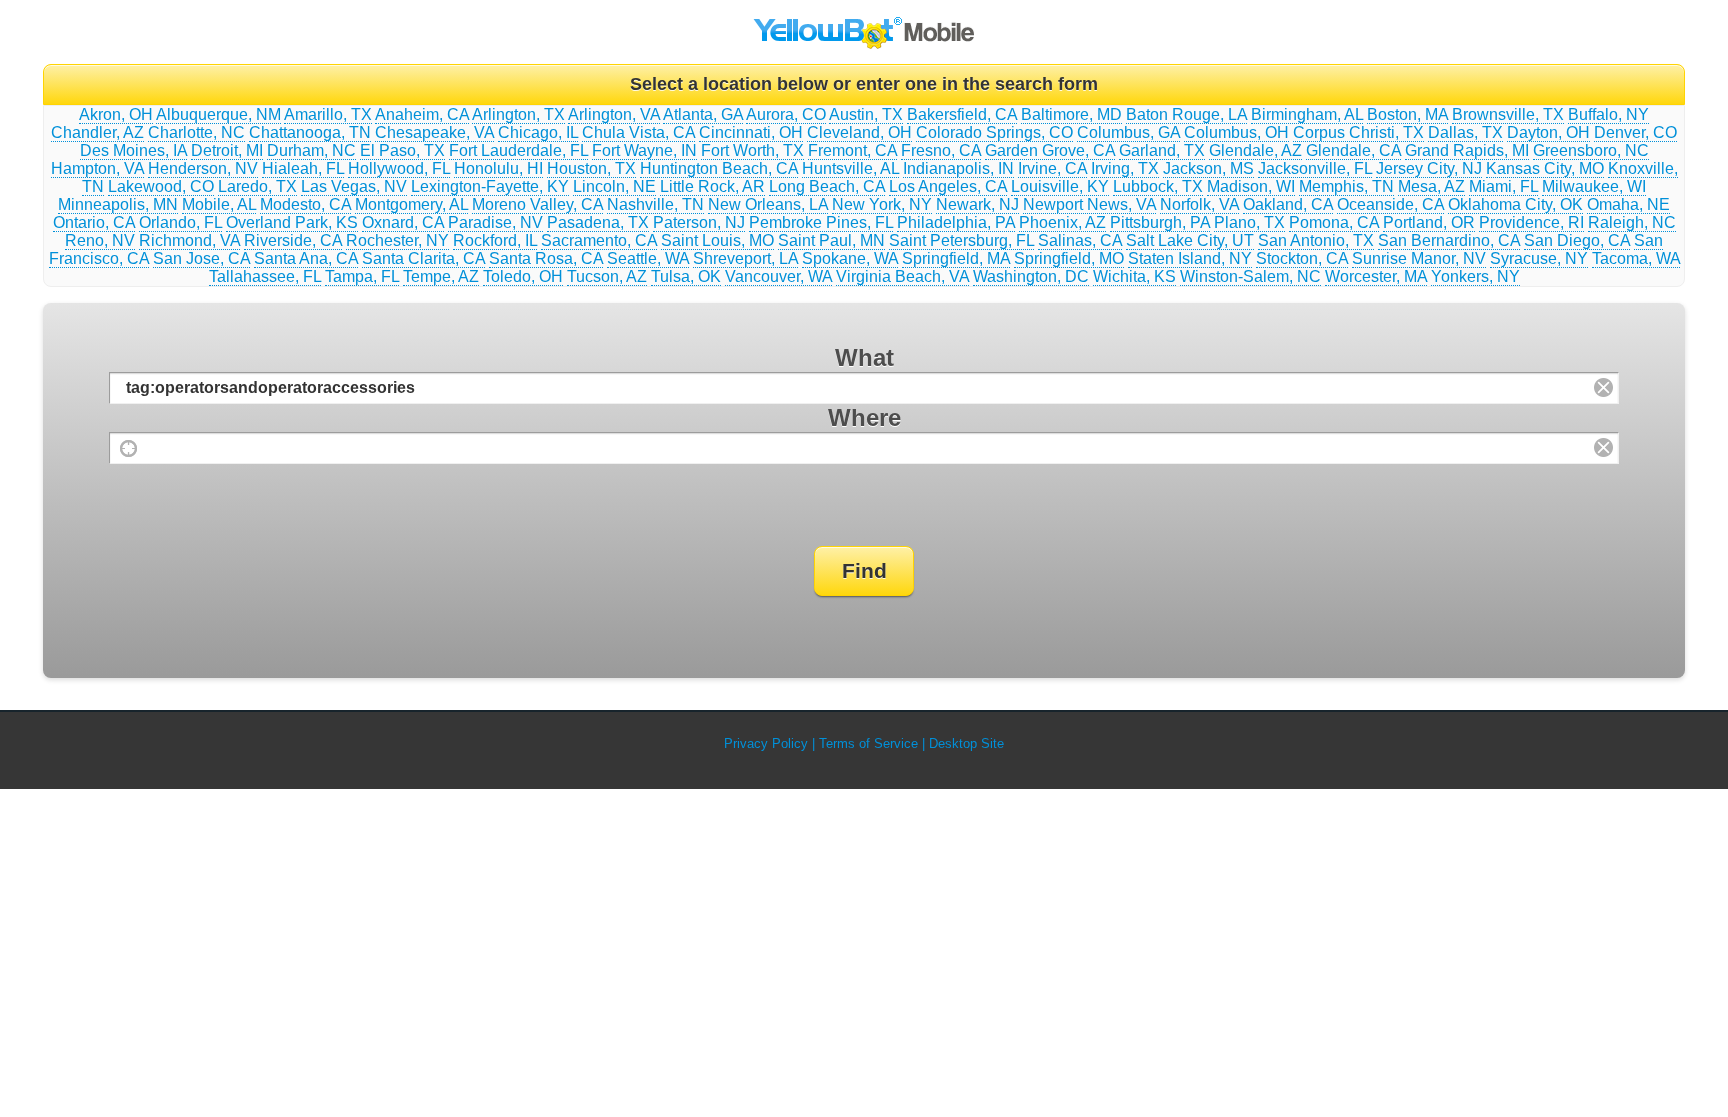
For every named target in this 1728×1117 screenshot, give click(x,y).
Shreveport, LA (745, 258)
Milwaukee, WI (1594, 186)
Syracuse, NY (1539, 258)
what (864, 357)
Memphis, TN (1346, 186)
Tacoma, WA (1636, 258)
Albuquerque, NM (218, 114)
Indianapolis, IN (958, 168)
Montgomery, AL (411, 204)
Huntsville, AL (850, 168)
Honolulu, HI (498, 168)
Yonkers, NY (1475, 276)
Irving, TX (1125, 168)
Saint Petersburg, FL (961, 240)
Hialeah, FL (303, 168)
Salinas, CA (1080, 240)
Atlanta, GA (703, 114)
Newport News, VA (1089, 204)
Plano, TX (1249, 222)
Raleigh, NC (1632, 222)
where (864, 417)
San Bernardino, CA (1449, 240)
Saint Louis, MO (717, 240)
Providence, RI (1531, 222)
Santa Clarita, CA (423, 258)
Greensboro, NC (1591, 150)
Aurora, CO (786, 114)
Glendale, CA (1353, 150)
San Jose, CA (201, 258)
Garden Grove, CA (1050, 150)
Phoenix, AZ (1062, 222)
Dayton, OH (1548, 132)
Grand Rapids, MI (1467, 150)
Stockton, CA (1302, 258)
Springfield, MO (1069, 258)
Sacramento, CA (599, 240)
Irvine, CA (1052, 168)
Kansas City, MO (1545, 168)
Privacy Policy (766, 743)
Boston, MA (1407, 114)
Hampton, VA (97, 168)
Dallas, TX (1465, 132)
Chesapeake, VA (434, 132)
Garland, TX (1162, 150)
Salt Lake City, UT (1190, 240)
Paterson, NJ (699, 222)
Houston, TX (591, 168)
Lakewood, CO (161, 186)
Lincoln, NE (614, 186)
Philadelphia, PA (956, 222)
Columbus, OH (1236, 132)
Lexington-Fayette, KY (490, 186)
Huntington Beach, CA (719, 168)
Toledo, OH (523, 276)
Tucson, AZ (607, 276)
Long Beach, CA (827, 186)
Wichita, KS (1134, 276)
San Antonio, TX (1316, 240)
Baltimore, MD (1071, 114)
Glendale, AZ (1255, 150)
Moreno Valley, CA (537, 204)
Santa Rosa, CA (546, 258)
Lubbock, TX (1158, 186)
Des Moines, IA (133, 150)
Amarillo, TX (328, 114)
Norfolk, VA (1199, 204)
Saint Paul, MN (831, 240)
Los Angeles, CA (948, 186)
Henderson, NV (203, 168)
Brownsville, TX (1508, 114)
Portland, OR (1429, 222)
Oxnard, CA (403, 222)
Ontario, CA (94, 222)
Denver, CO (1635, 132)
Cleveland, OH (859, 132)
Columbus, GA (1128, 132)
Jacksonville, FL (1315, 168)
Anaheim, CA (422, 114)
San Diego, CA (1577, 240)
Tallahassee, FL (265, 276)
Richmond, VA (189, 240)
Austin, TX (866, 114)
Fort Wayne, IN (644, 150)
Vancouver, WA (778, 276)
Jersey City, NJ (1429, 168)
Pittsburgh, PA (1160, 222)
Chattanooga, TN (310, 132)
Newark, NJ (977, 204)
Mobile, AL (219, 204)
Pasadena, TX (598, 222)
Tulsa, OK (686, 276)
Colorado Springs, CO (994, 132)
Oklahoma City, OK (1515, 204)
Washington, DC (1031, 276)
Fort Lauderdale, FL (518, 150)
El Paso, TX (402, 150)
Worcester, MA (1376, 276)
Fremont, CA (852, 150)
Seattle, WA (648, 258)
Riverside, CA (293, 240)
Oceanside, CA (1390, 204)
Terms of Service (868, 743)
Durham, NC (311, 150)
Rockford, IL (495, 240)
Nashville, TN (655, 204)
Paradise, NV (495, 222)
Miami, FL (1503, 186)
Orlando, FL (180, 222)
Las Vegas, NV (354, 186)
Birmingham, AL (1307, 114)
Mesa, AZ (1431, 186)
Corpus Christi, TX (1358, 132)
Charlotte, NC (196, 132)
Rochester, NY (397, 240)
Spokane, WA (850, 258)
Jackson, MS (1208, 168)
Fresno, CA (941, 150)
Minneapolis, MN (118, 204)
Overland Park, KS (292, 222)
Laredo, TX (257, 186)
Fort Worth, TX (752, 150)
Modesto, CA (305, 204)
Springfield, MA (956, 258)
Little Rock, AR (712, 186)
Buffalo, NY (1608, 114)
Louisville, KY (1060, 186)
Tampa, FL (362, 276)
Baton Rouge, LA (1186, 114)
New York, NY (882, 204)
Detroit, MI (227, 150)
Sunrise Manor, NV (1419, 258)
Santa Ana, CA (306, 258)
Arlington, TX (518, 114)
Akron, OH (116, 114)
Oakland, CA (1288, 204)
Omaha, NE (1628, 204)
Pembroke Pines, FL (821, 222)
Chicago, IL (538, 132)
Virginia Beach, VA (902, 276)
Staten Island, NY (1190, 258)
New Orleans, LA (768, 204)
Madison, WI (1251, 186)
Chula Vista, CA (638, 132)
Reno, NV (100, 240)
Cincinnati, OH (751, 132)
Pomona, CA (1334, 222)
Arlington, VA (614, 114)
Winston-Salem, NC (1250, 276)
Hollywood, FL (399, 168)
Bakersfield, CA (962, 114)
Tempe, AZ (441, 276)
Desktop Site (966, 743)
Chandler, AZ (97, 132)
